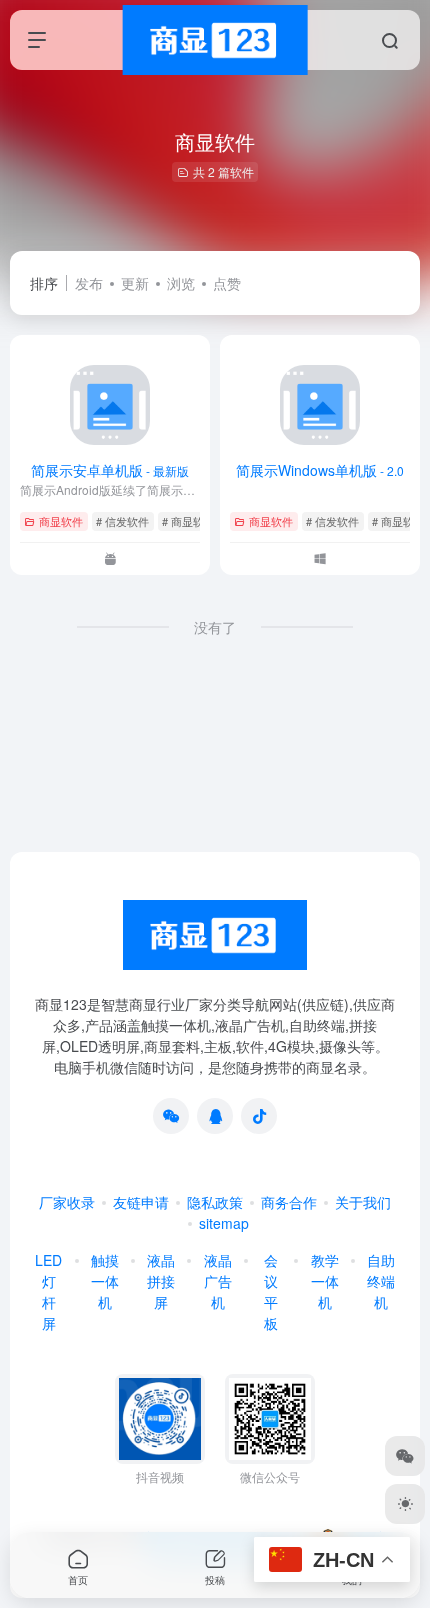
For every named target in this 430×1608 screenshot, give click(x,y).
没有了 (215, 627)
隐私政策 (215, 1202)
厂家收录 (67, 1202)
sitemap (224, 1223)
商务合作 (289, 1202)
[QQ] (215, 1116)
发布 (89, 283)
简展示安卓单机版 (110, 470)
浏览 (181, 283)
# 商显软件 (188, 521)
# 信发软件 (122, 521)
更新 (135, 283)
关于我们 (363, 1202)
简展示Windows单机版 (320, 470)
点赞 (227, 283)
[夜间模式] (405, 1504)
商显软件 (61, 521)
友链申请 (141, 1202)
